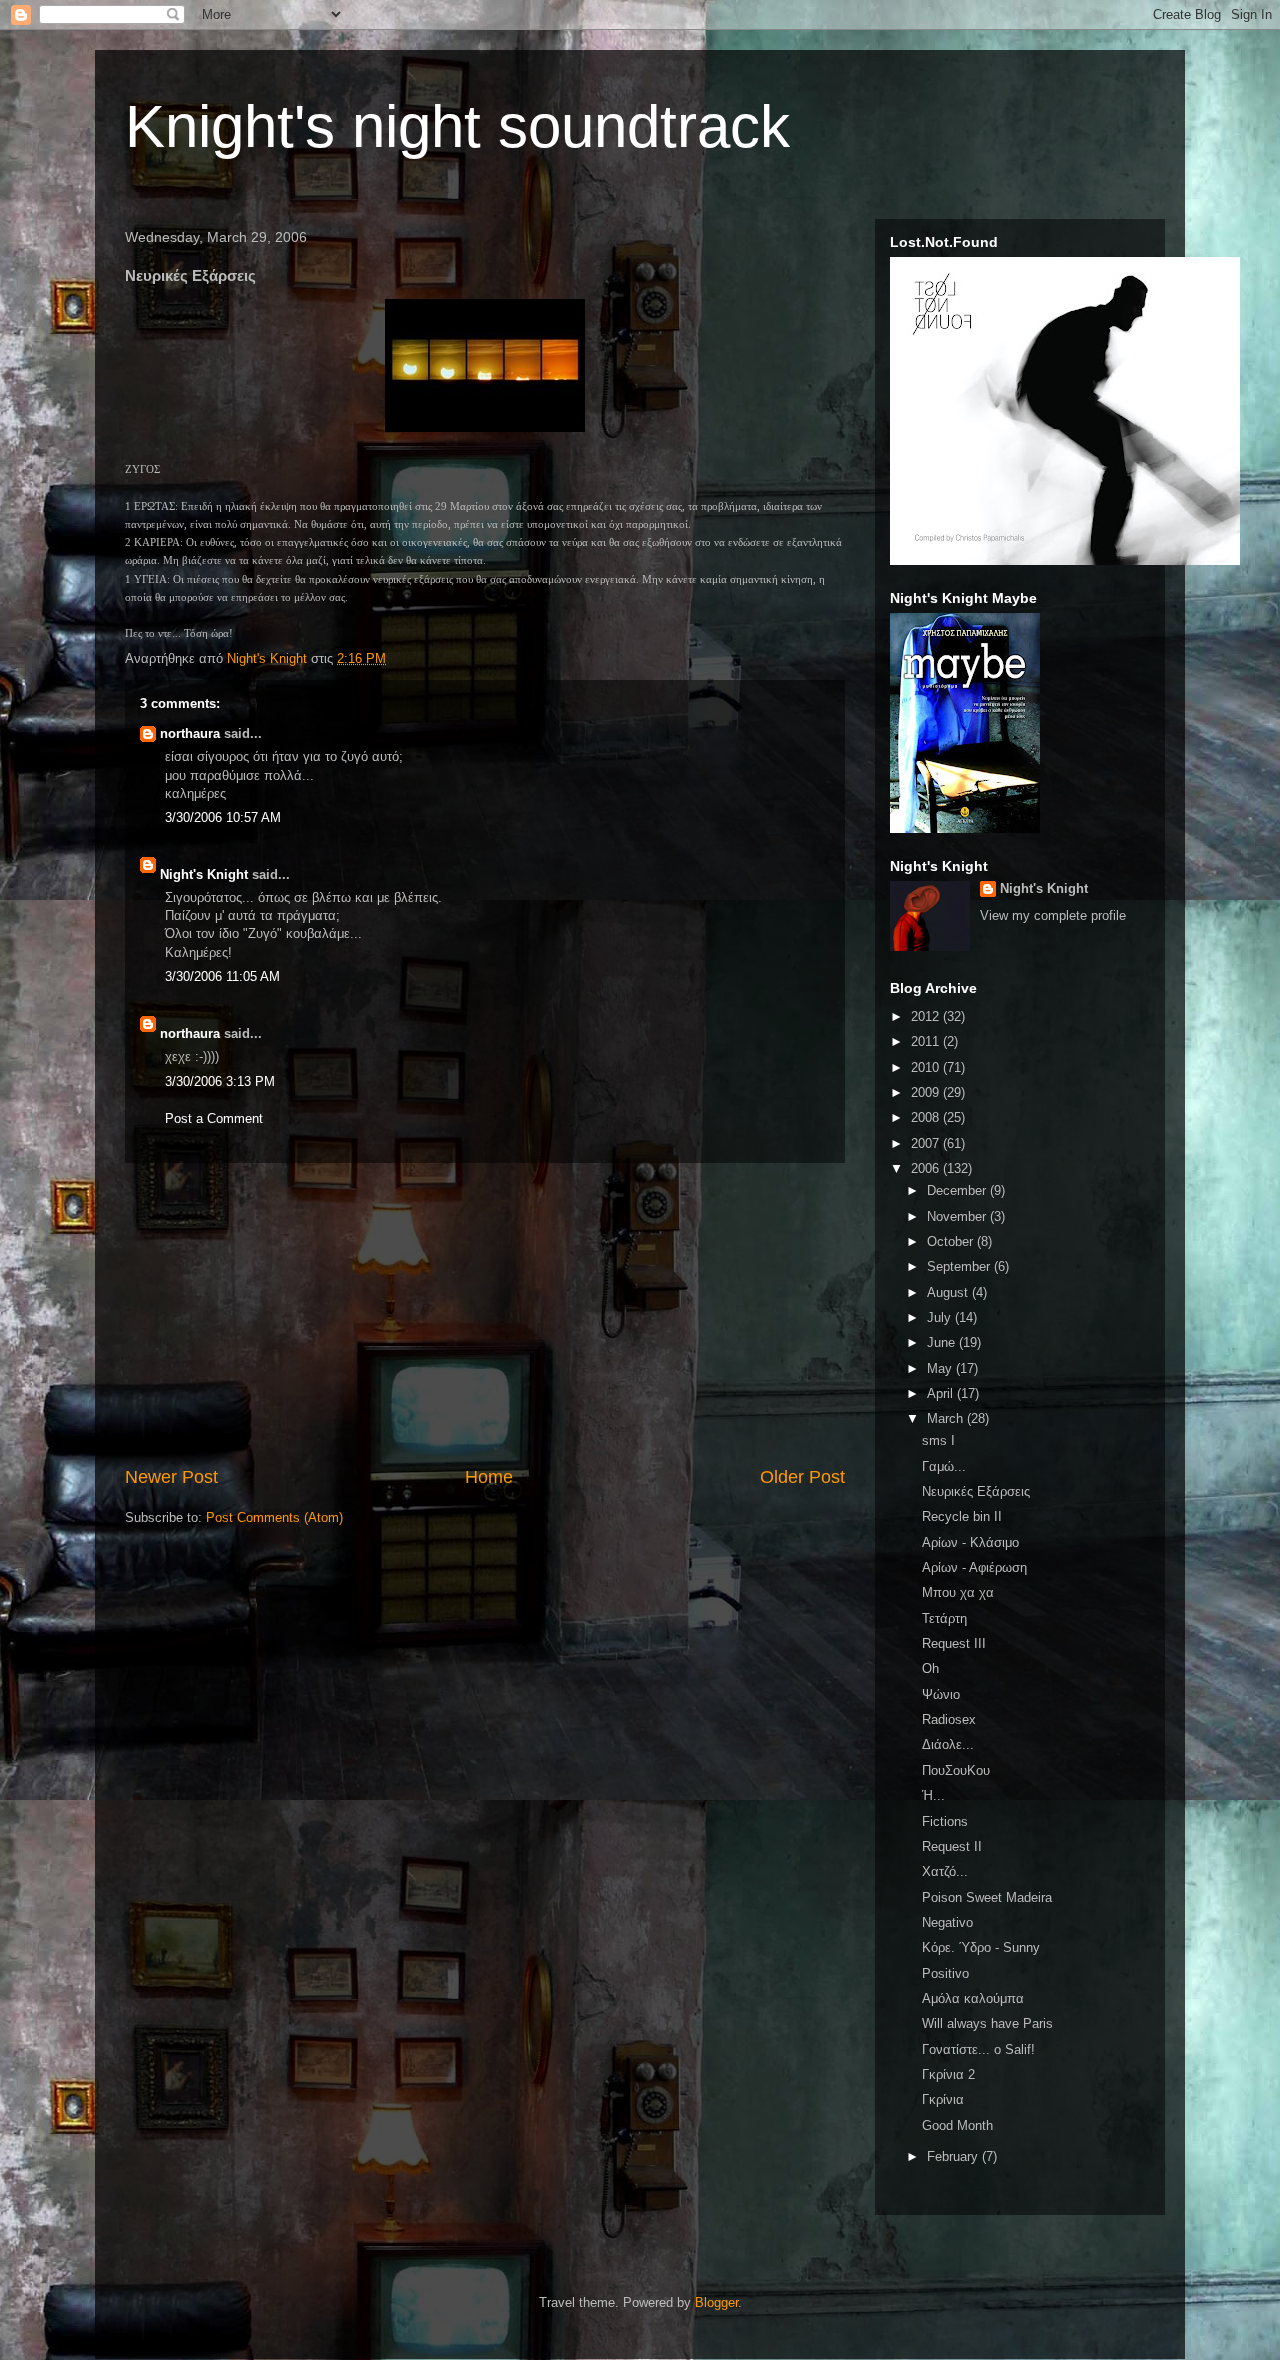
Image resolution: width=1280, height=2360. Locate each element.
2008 (927, 1117)
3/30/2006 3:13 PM (220, 1081)
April (942, 1393)
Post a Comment (214, 1118)
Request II (952, 1846)
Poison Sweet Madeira (987, 1897)
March (947, 1418)
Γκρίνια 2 (948, 2074)
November (958, 1216)
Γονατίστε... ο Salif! (978, 2049)
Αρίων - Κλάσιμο (970, 1542)
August (949, 1292)
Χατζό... (945, 1871)
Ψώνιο (941, 1694)
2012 (927, 1016)
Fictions (945, 1821)
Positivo (945, 1973)
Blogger (716, 2302)
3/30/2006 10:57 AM (223, 817)
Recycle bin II (962, 1516)
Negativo (947, 1922)
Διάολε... (948, 1744)
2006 (927, 1168)
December (958, 1190)
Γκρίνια (943, 2099)
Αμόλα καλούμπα (973, 1998)
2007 (927, 1143)
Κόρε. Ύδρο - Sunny (981, 1947)
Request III (954, 1643)
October (952, 1241)
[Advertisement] (485, 1314)
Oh (930, 1668)
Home (489, 1477)
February (954, 2156)
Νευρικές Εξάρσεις (976, 1491)
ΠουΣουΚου (956, 1770)
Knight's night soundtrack (457, 126)
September (960, 1266)
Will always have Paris (987, 2023)
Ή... (933, 1795)
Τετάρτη (944, 1618)
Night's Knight (204, 874)
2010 (927, 1067)
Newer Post (171, 1477)
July (941, 1317)
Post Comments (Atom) (274, 1517)
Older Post (802, 1477)
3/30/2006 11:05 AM (222, 976)
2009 (927, 1092)
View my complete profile (1053, 915)
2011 (927, 1041)
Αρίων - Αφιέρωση (974, 1567)
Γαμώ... (944, 1466)
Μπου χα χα (958, 1592)
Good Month (957, 2125)
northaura (190, 733)
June (943, 1342)
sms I (938, 1440)
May (941, 1368)
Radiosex (949, 1719)
